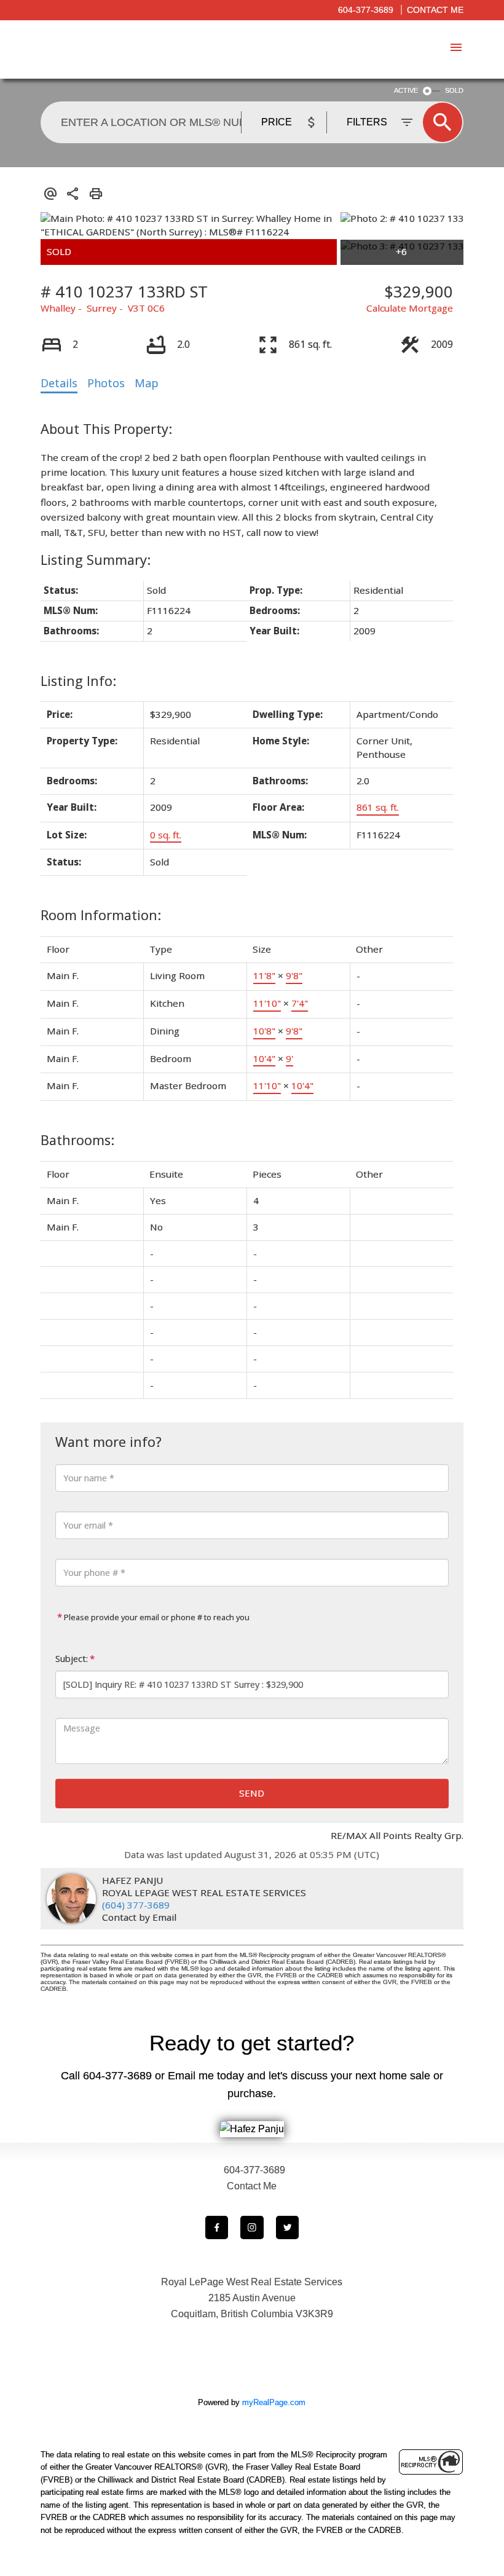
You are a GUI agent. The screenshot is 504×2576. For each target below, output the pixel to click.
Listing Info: (78, 681)
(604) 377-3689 (136, 1905)
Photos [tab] (106, 383)
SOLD (454, 90)
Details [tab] (59, 383)
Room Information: (101, 915)
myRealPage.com (274, 2402)
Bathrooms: (77, 1140)
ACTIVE (406, 90)
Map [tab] (147, 383)
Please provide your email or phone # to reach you (156, 1617)
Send (252, 1793)
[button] (217, 2227)
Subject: (72, 1659)
